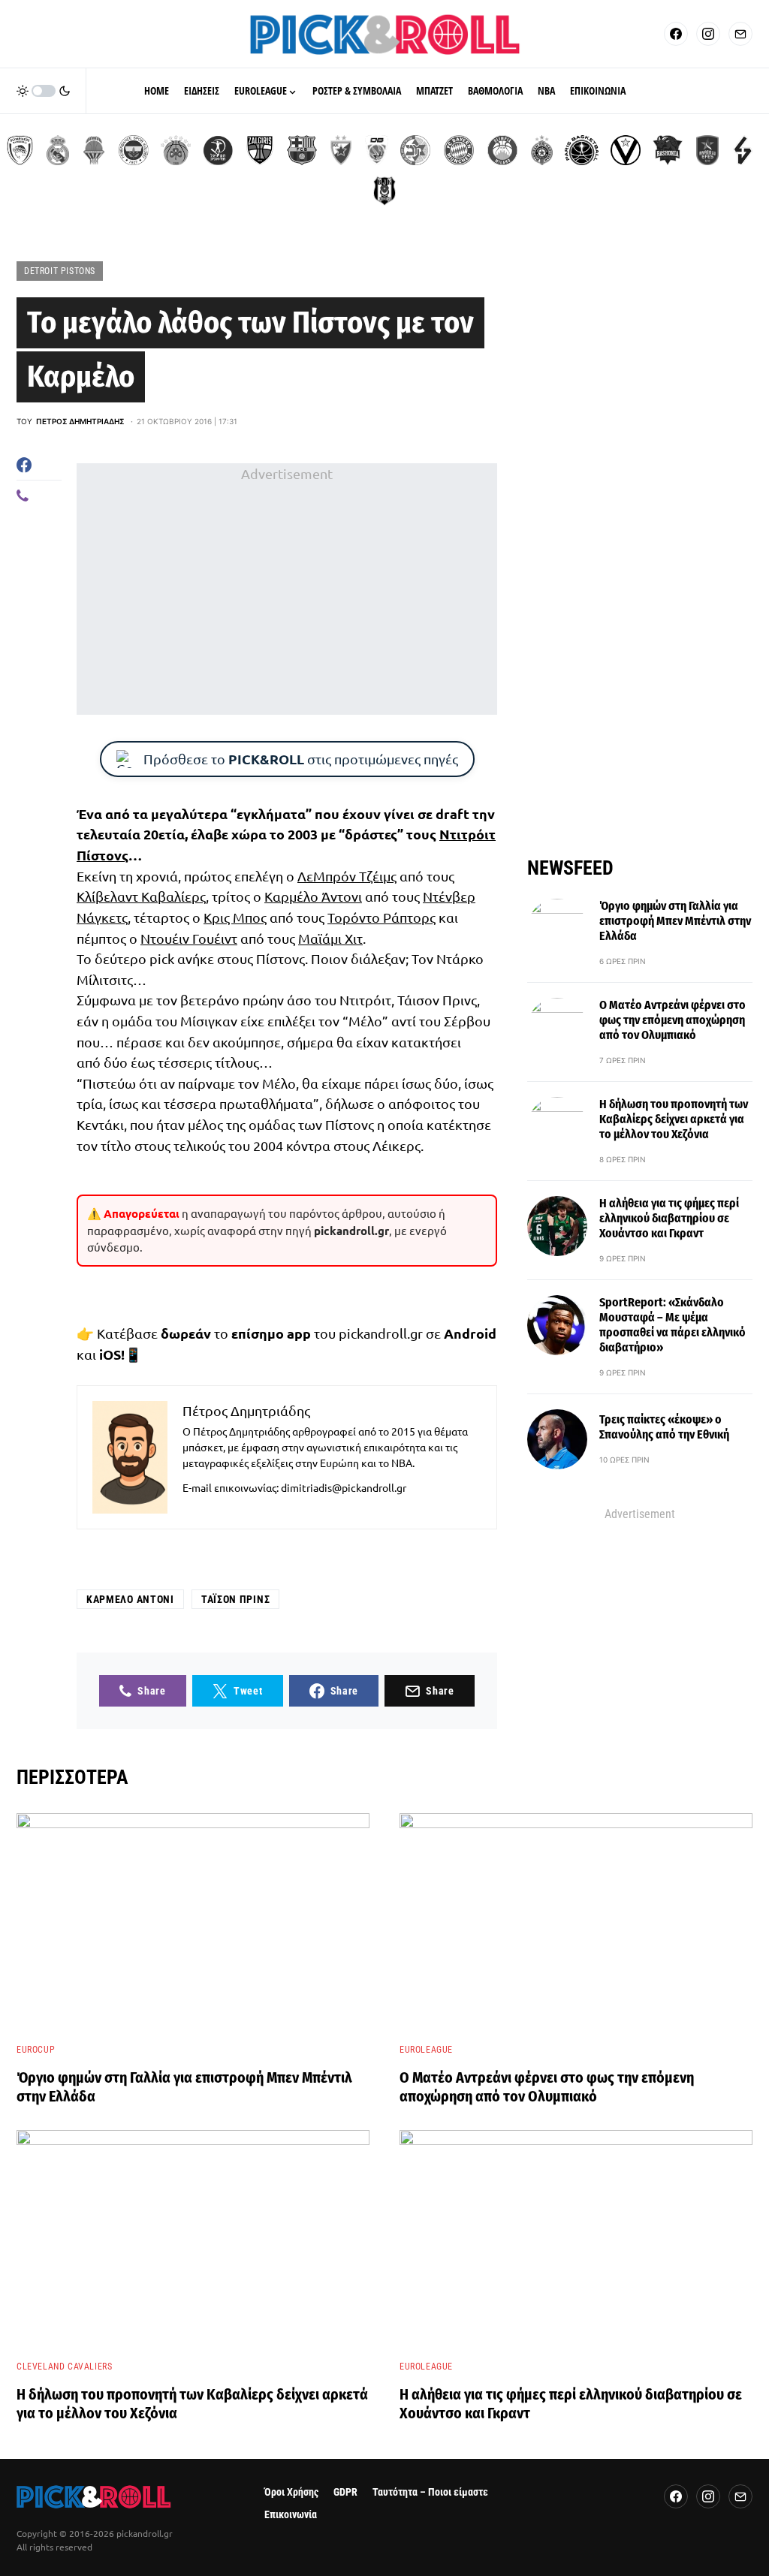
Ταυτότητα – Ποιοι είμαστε (430, 2492)
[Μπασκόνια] (668, 150)
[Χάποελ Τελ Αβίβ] (218, 150)
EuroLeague (426, 2050)
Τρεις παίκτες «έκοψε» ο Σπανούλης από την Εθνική (664, 1427)
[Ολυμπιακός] (20, 150)
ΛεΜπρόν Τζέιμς (347, 876)
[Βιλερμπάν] (743, 150)
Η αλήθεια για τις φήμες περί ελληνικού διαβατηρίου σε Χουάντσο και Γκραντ (669, 1218)
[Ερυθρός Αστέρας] (341, 150)
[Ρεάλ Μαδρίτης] (58, 150)
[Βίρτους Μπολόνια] (626, 150)
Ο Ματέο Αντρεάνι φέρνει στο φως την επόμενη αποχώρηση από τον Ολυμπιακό (672, 1020)
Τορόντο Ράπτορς (381, 917)
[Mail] (740, 34)
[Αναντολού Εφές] (707, 150)
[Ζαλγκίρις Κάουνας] (260, 150)
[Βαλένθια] (94, 150)
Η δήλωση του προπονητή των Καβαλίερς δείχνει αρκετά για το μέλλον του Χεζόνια (674, 1119)
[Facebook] (676, 34)
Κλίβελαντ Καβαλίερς (141, 896)
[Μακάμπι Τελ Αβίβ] (415, 150)
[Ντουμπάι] (377, 150)
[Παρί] (582, 150)
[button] (44, 91)
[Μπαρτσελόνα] (302, 150)
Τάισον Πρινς (235, 1599)
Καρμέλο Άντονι (313, 896)
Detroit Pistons (60, 271)
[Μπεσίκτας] (384, 191)
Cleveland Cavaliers (64, 2367)
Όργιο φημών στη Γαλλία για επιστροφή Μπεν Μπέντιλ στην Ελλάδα (675, 921)
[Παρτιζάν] (542, 150)
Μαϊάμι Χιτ (330, 938)
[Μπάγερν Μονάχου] (459, 150)
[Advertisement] (287, 589)
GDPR (345, 2492)
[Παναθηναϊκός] (176, 150)
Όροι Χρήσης (291, 2492)
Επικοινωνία (291, 2515)
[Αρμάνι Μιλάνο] (502, 150)
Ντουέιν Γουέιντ (189, 938)
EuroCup (36, 2050)
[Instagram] (708, 34)
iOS (110, 1354)
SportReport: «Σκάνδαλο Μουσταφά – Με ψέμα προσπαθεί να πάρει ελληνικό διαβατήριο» (672, 1325)
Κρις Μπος (235, 917)
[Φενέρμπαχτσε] (134, 150)
